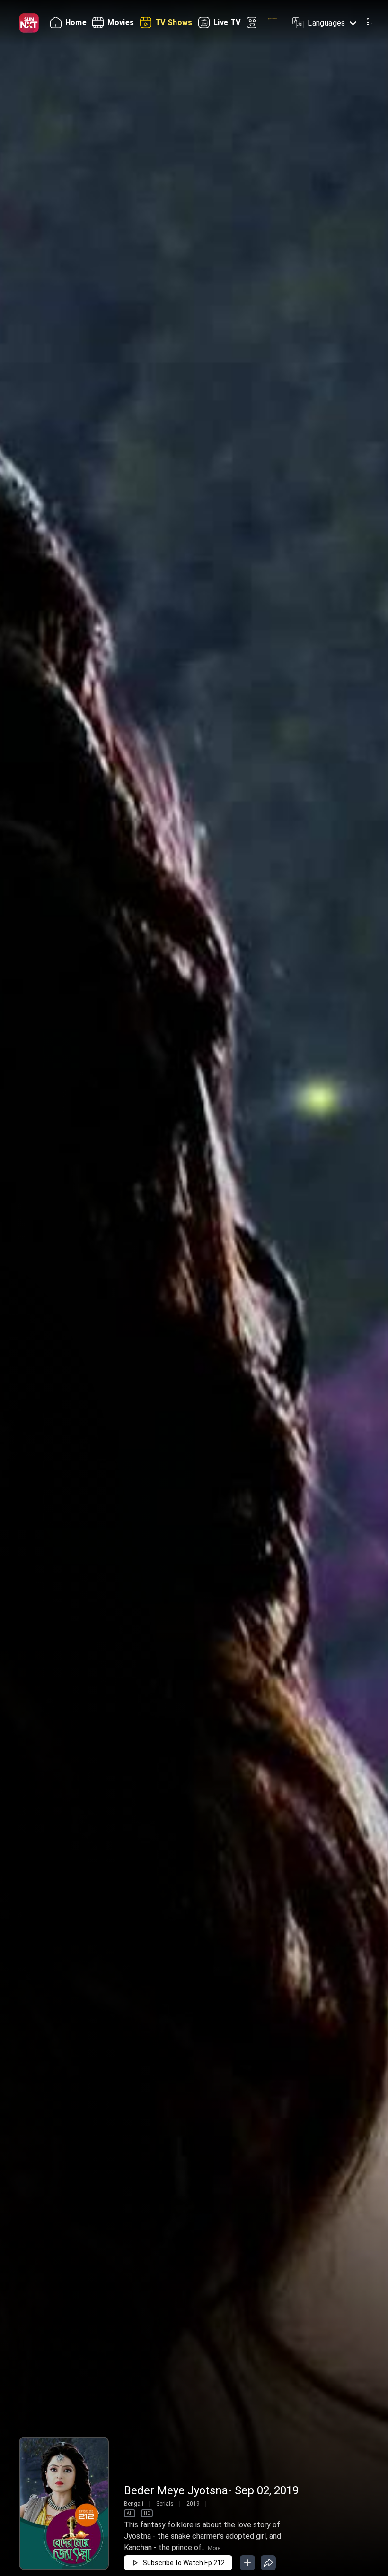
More (214, 2548)
